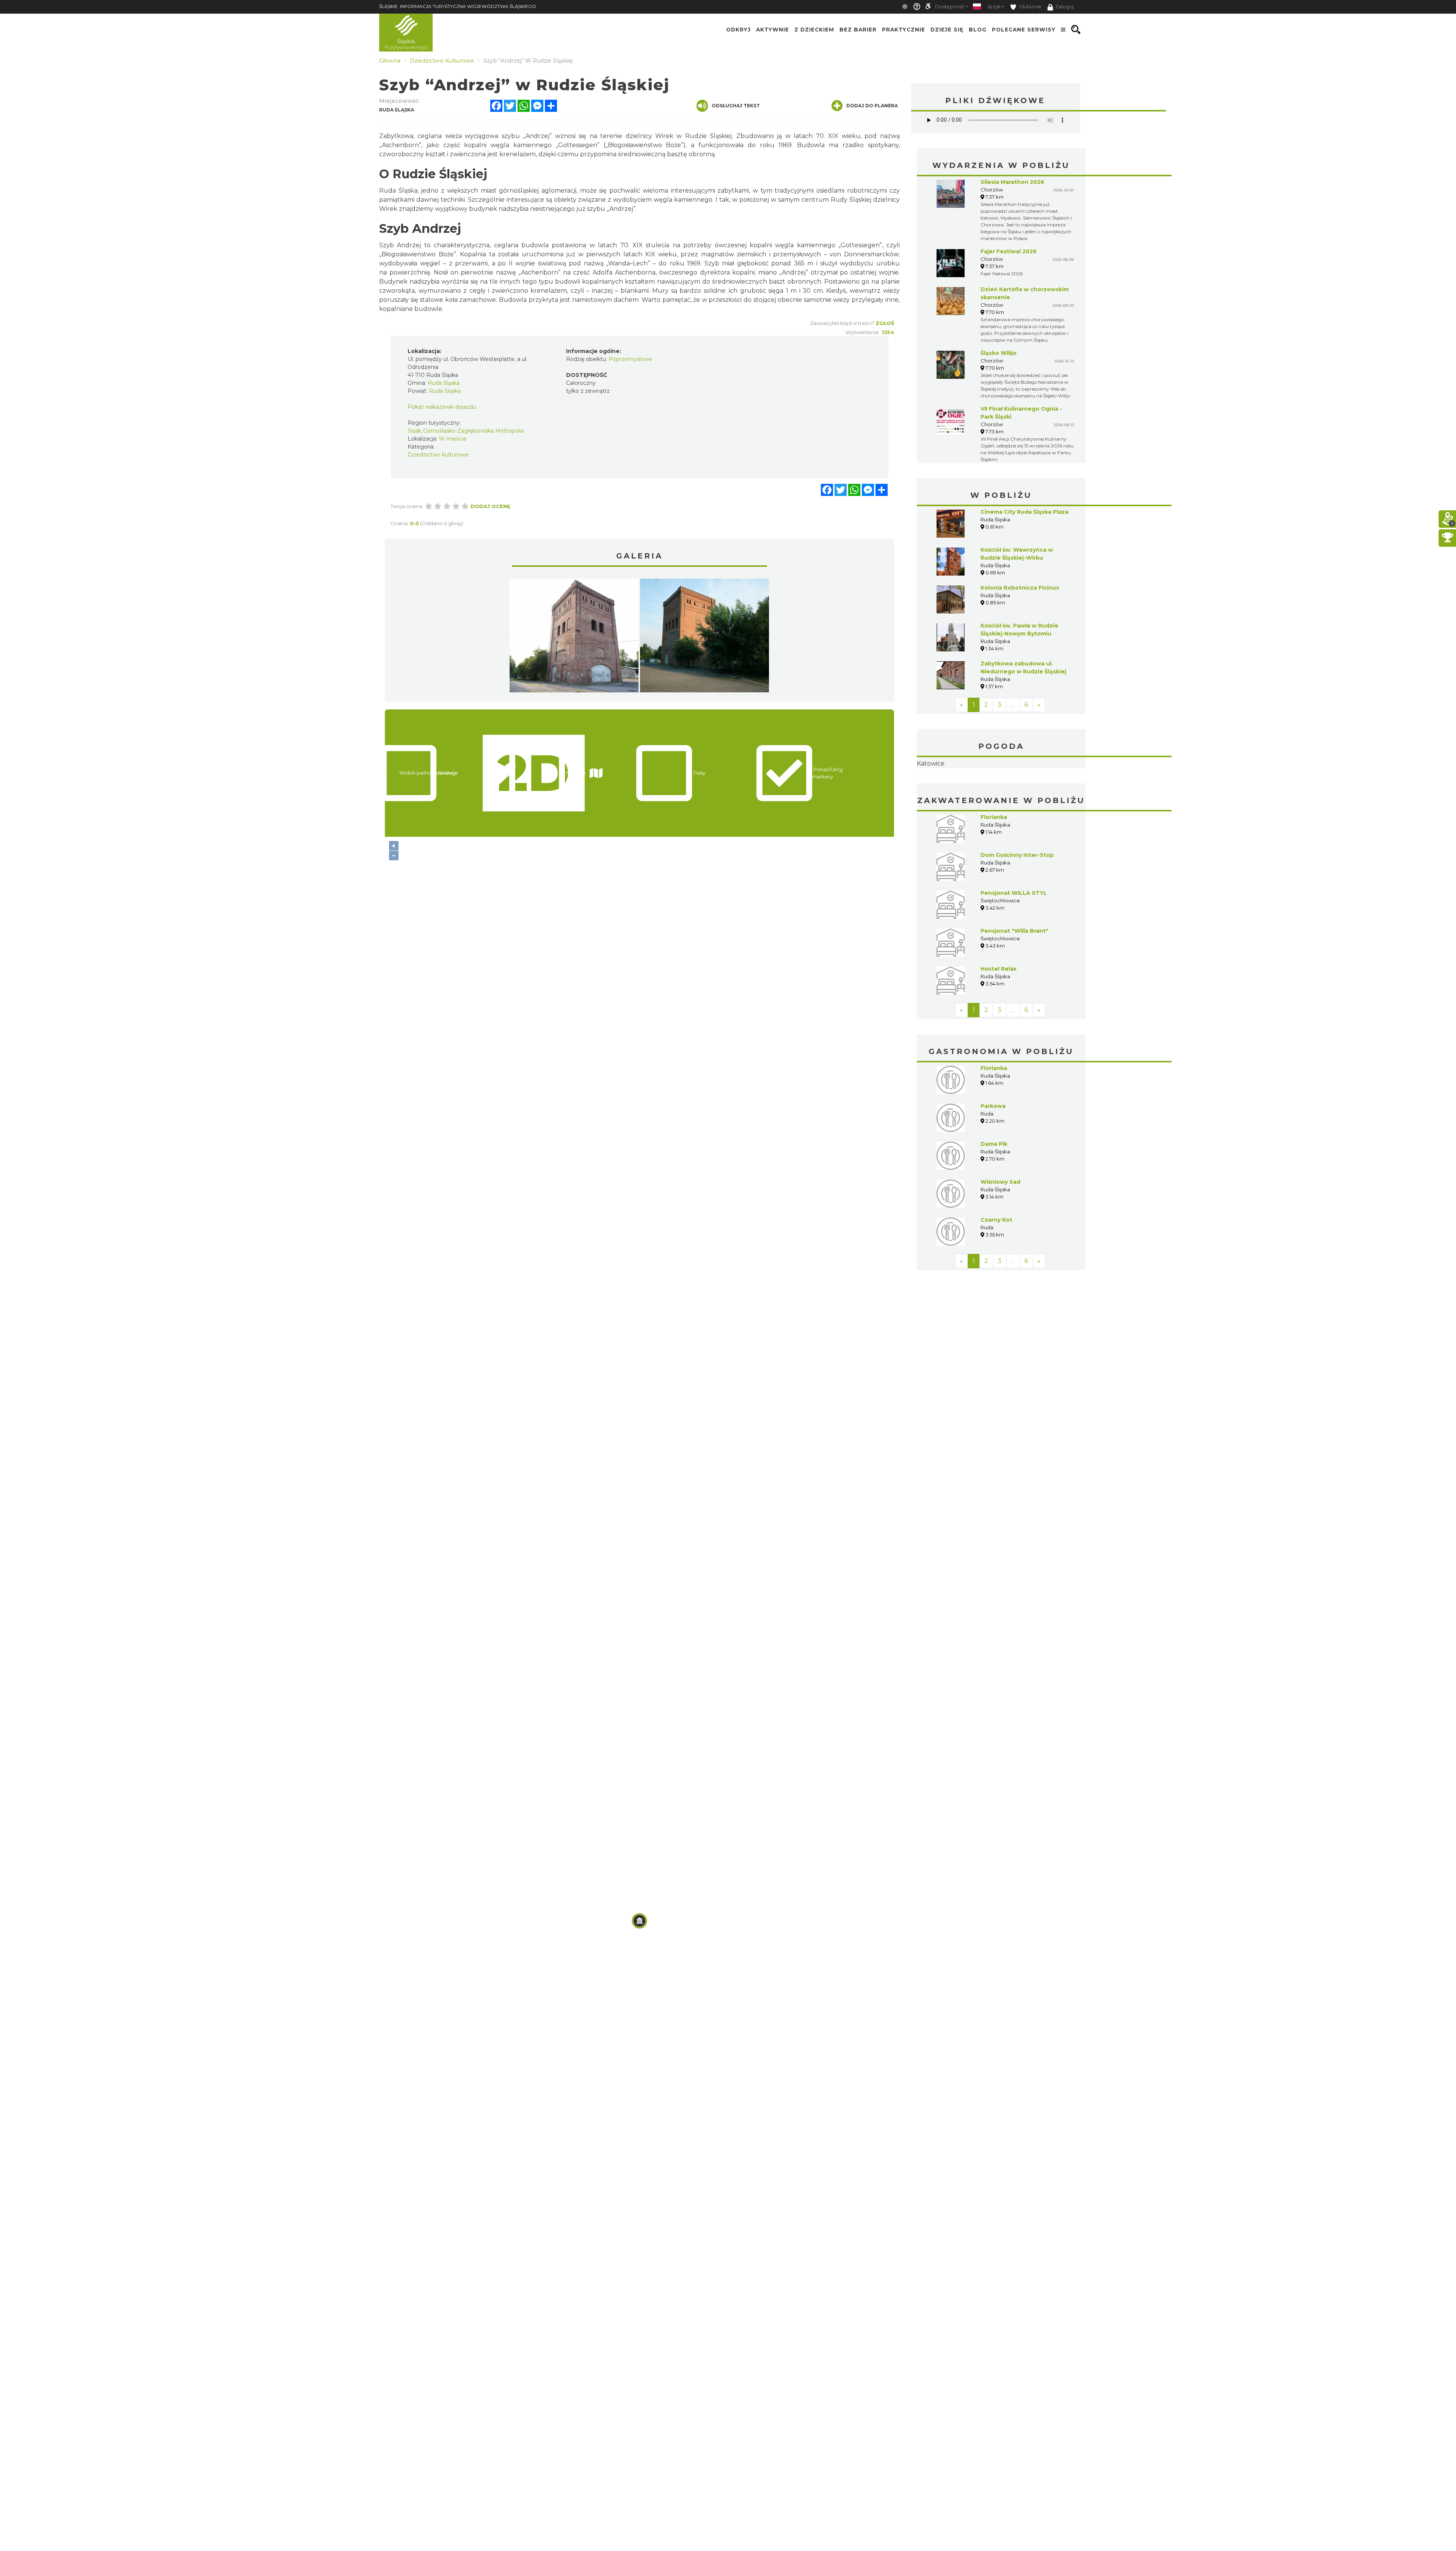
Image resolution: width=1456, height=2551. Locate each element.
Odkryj (738, 30)
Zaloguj (1065, 7)
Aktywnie (773, 30)
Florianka (994, 865)
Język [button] (994, 7)
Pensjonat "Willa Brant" (1014, 979)
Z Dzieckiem (814, 30)
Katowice (1001, 788)
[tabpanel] (574, 637)
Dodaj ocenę (490, 506)
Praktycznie (904, 30)
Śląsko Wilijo (999, 353)
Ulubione (1030, 7)
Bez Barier (858, 30)
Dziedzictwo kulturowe (438, 455)
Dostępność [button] (950, 7)
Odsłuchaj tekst (736, 106)
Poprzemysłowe (630, 359)
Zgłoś (885, 323)
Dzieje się (947, 30)
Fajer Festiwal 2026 (1009, 251)
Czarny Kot (996, 1268)
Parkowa (993, 1154)
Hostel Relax (999, 1017)
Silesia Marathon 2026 (1012, 182)
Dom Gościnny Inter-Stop (1017, 903)
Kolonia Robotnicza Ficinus (1020, 588)
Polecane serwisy (1024, 30)
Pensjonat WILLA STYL (1014, 941)
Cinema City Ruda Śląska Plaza (1025, 512)
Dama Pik (994, 1192)
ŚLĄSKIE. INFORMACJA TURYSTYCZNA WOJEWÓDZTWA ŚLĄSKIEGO (458, 6)
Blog (978, 30)
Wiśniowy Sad (1000, 1230)
